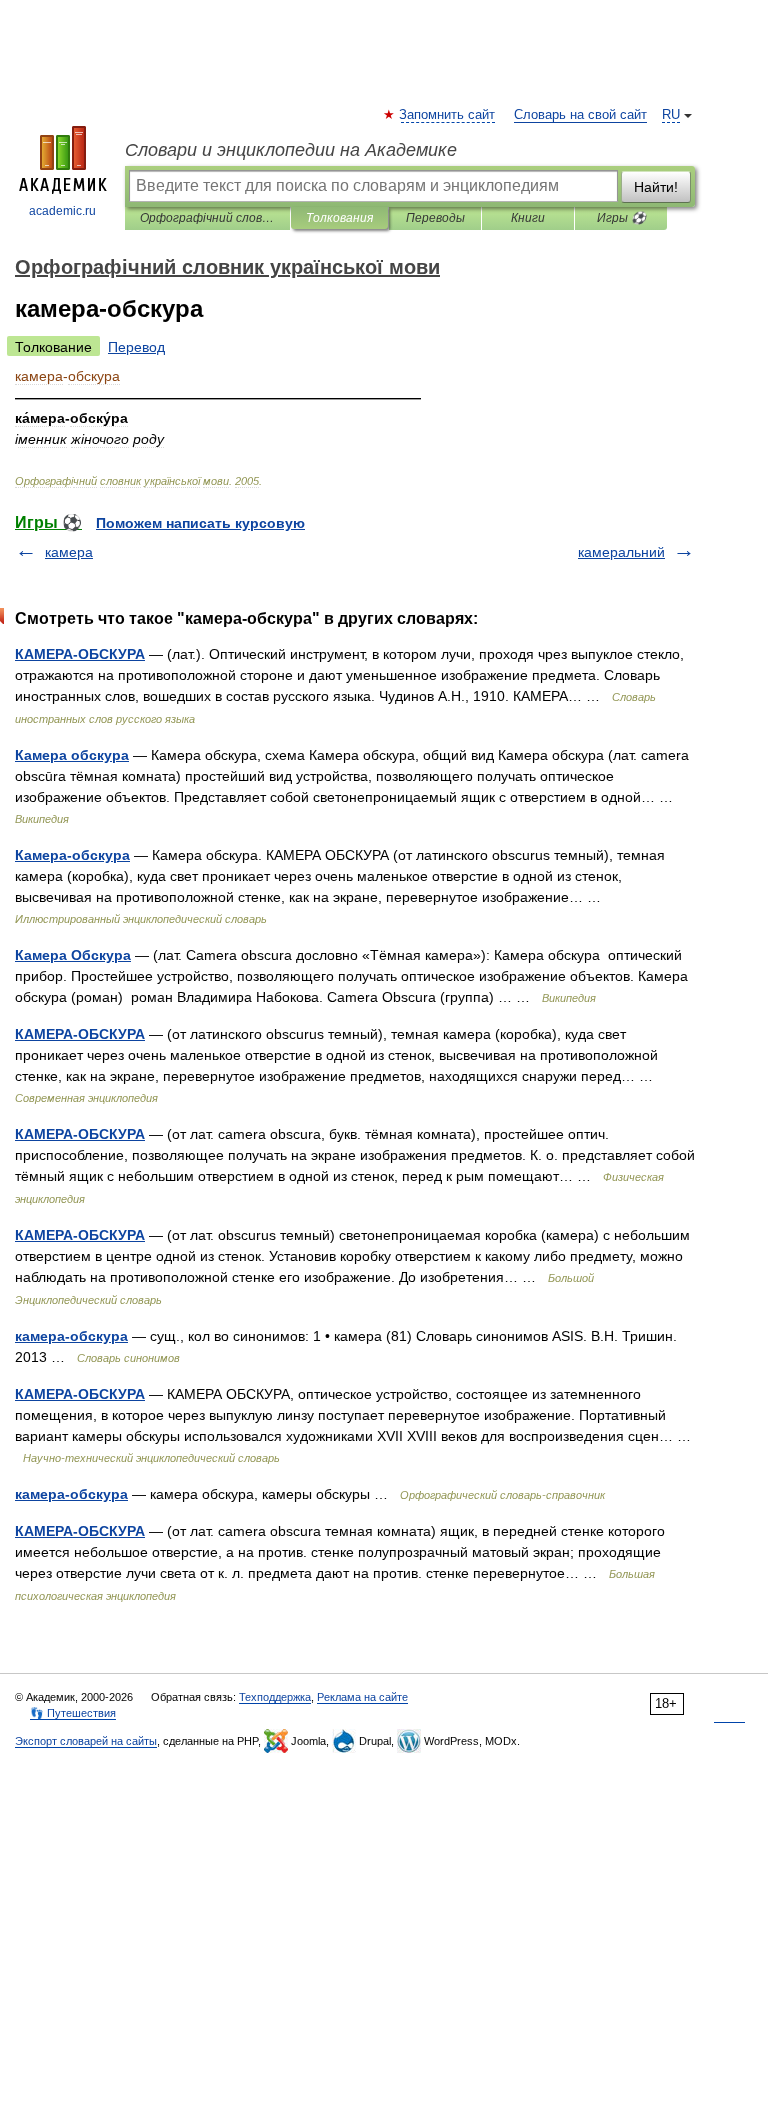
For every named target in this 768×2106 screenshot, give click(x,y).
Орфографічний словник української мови (207, 218)
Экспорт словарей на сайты (86, 1741)
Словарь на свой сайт (580, 115)
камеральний (621, 552)
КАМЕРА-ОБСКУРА (80, 654)
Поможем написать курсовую (200, 523)
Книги (528, 218)
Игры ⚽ (621, 218)
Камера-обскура (72, 855)
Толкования (339, 218)
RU (671, 115)
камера (69, 552)
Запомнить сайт (448, 115)
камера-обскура (71, 1336)
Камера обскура (72, 755)
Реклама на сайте (362, 1697)
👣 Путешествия (73, 1713)
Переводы (435, 218)
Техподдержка (275, 1697)
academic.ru (62, 211)
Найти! (656, 187)
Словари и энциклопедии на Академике (291, 150)
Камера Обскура (73, 955)
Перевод (136, 347)
